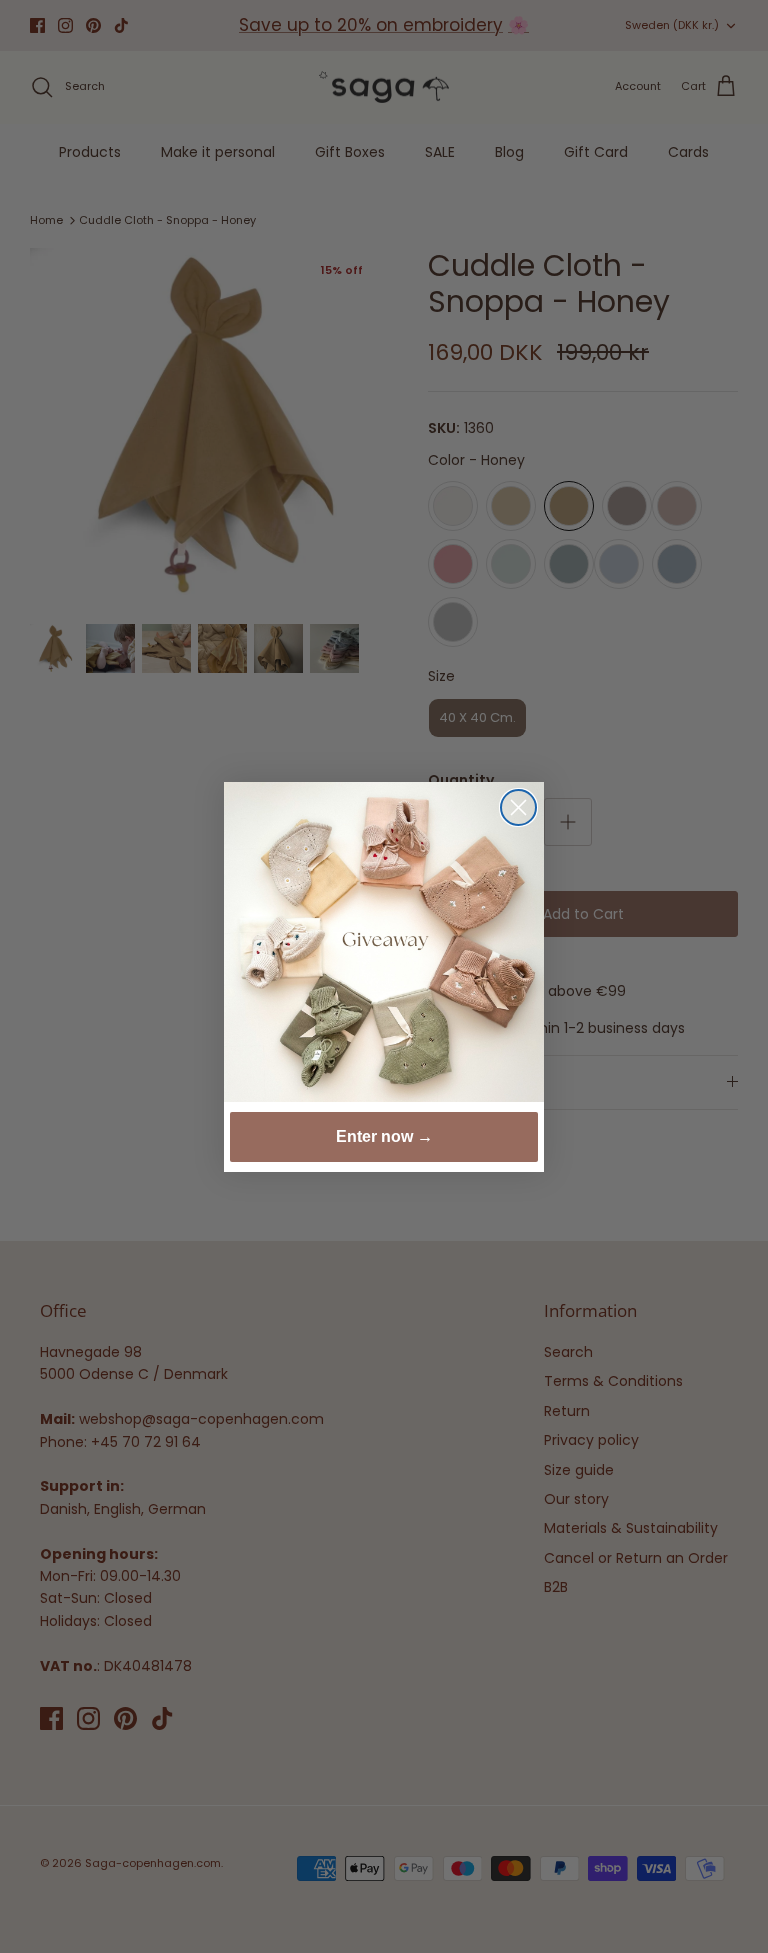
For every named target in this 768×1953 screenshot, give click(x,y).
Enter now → (384, 1136)
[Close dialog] (518, 807)
